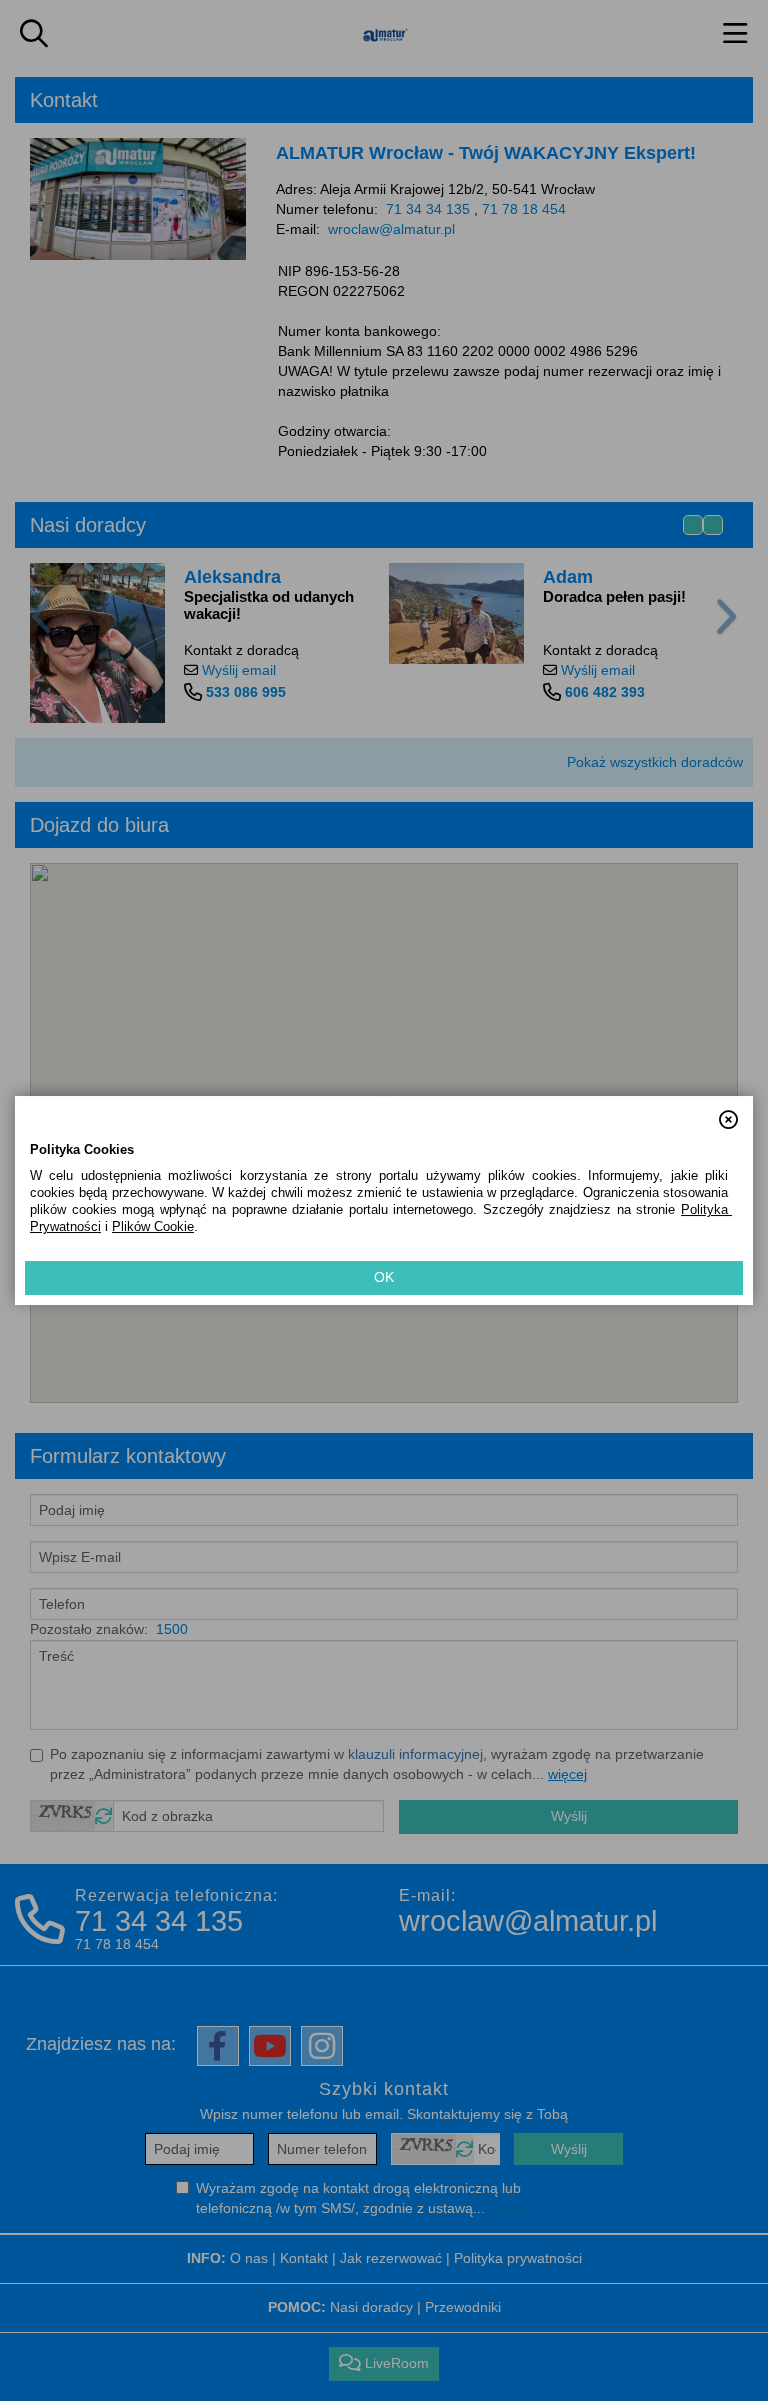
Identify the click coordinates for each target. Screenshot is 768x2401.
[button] (728, 1111)
